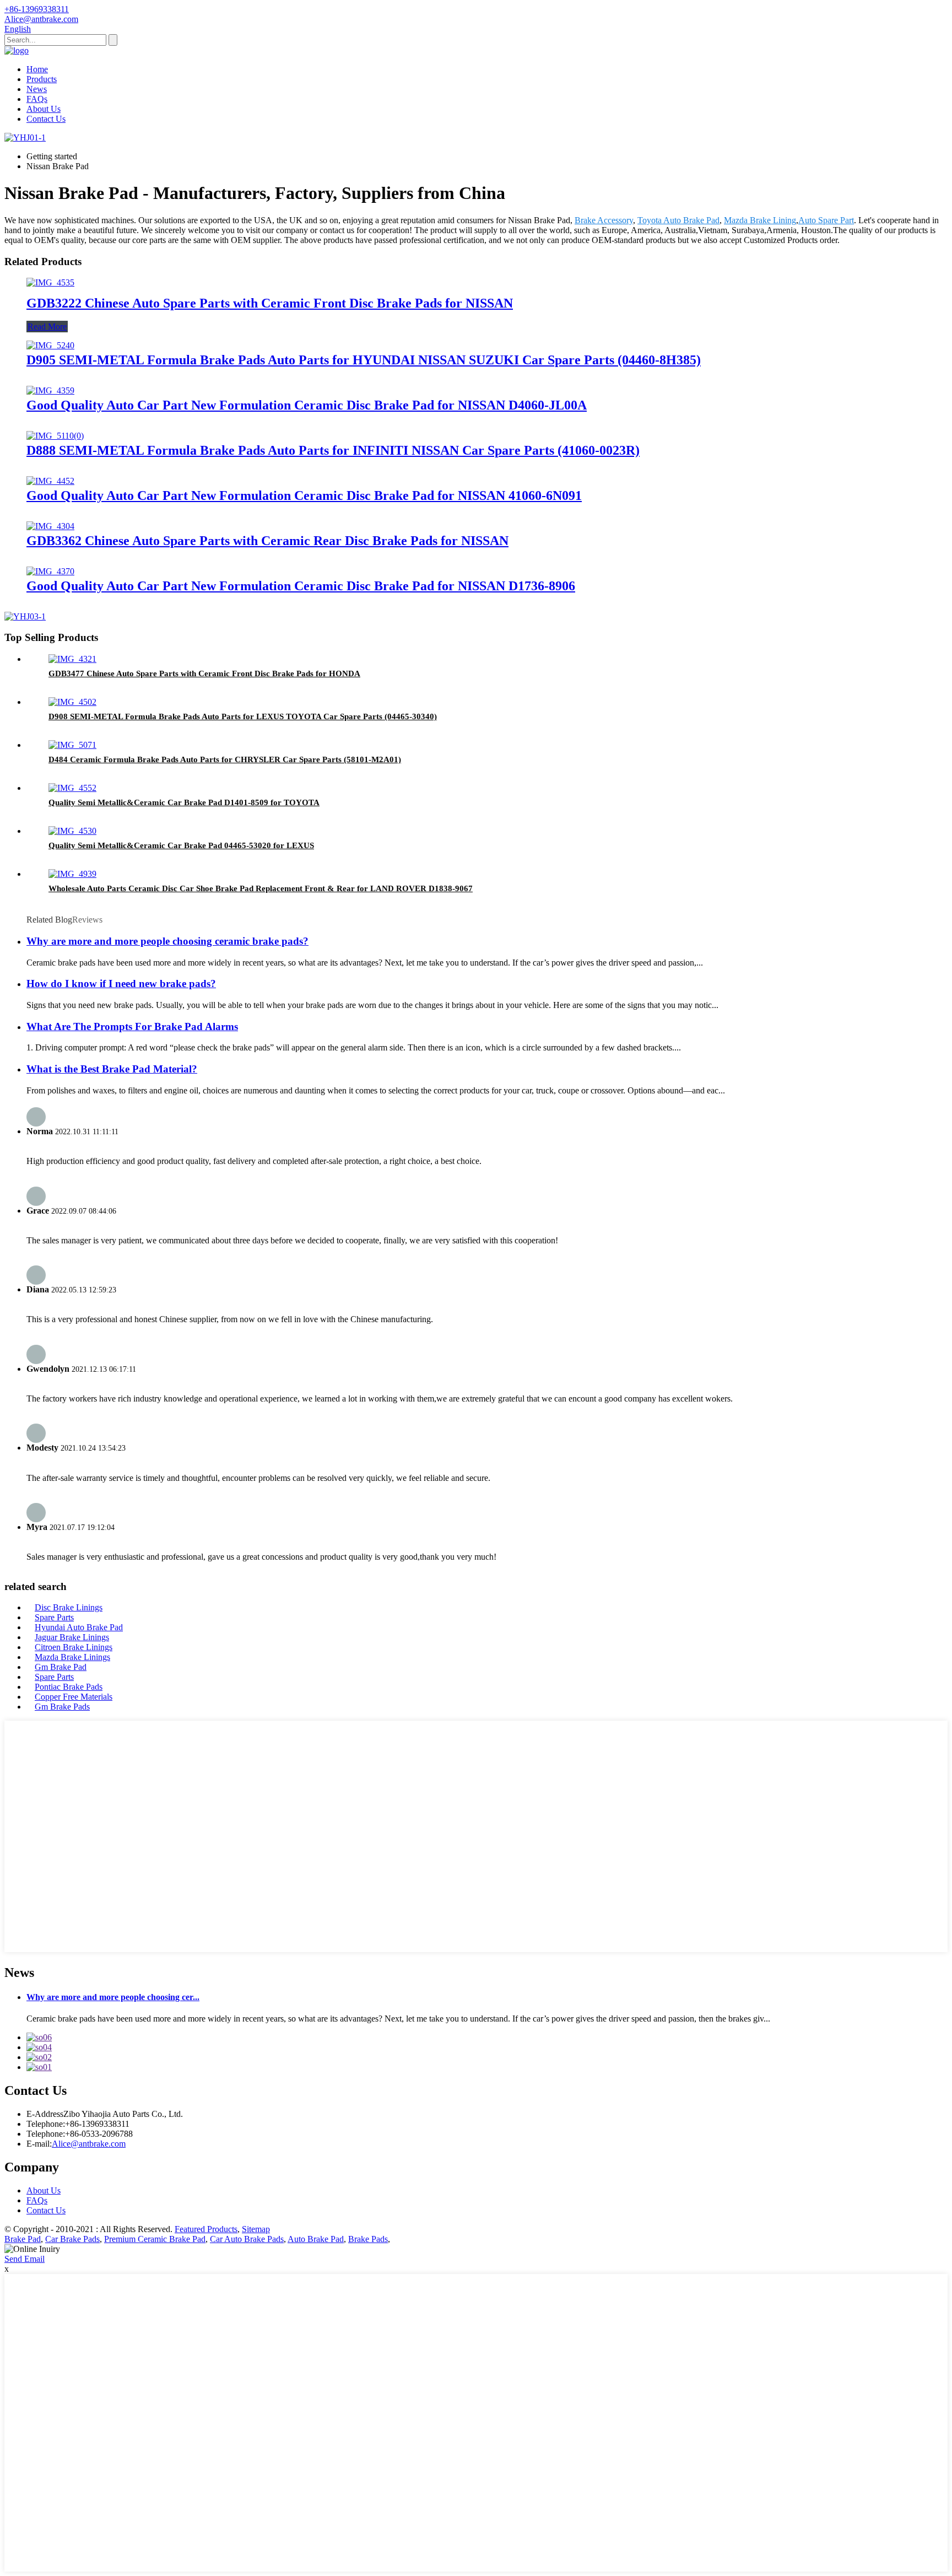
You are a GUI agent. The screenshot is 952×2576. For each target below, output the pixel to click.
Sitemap (256, 2229)
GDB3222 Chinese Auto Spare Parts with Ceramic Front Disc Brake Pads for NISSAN (270, 303)
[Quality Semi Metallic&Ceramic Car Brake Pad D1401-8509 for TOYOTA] (72, 788)
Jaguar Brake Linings (72, 1637)
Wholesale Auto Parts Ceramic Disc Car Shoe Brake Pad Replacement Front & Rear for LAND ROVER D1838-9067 (261, 888)
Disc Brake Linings (69, 1607)
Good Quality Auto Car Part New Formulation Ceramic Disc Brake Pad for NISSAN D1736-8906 (301, 586)
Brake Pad (23, 2239)
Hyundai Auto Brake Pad (79, 1627)
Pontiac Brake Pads (69, 1687)
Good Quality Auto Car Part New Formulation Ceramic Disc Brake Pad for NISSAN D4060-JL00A (307, 405)
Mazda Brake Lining (760, 220)
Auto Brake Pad (316, 2239)
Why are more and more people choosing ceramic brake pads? (167, 941)
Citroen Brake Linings (74, 1647)
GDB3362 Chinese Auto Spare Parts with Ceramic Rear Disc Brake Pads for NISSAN (267, 541)
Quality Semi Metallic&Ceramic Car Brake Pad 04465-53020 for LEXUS (181, 845)
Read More (47, 327)
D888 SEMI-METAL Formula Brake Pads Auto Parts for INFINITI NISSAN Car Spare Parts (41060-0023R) (333, 450)
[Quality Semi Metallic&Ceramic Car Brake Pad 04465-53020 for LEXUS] (72, 831)
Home (37, 69)
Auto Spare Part (826, 220)
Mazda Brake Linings (72, 1657)
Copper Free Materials (74, 1697)
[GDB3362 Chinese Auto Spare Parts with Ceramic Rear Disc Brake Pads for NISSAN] (50, 526)
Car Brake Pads (72, 2239)
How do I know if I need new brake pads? (121, 983)
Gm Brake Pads (62, 1707)
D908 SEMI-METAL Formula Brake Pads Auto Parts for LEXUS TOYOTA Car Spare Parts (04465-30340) (243, 716)
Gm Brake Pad (61, 1667)
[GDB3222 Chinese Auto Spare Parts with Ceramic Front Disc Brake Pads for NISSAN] (50, 282)
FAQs (37, 99)
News (37, 89)
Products (42, 79)
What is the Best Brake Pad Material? (112, 1069)
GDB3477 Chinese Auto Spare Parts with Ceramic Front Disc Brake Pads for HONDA (204, 673)
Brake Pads (368, 2239)
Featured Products (206, 2229)
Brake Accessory (604, 220)
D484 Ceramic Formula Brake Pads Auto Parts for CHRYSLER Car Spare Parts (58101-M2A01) (225, 759)
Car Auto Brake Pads (247, 2239)
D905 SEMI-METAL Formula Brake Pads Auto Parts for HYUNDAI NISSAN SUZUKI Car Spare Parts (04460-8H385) (364, 360)
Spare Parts (54, 1617)
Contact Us (46, 119)
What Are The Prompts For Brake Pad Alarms (132, 1026)
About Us (44, 109)
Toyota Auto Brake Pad (678, 220)
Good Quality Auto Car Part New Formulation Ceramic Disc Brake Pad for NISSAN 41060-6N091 (304, 495)
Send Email (25, 2259)
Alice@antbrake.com (89, 2144)
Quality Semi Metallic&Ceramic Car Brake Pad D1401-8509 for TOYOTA (184, 802)
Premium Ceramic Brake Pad (155, 2239)
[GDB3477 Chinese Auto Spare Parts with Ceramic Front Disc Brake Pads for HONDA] (72, 659)
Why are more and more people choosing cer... (113, 1997)
